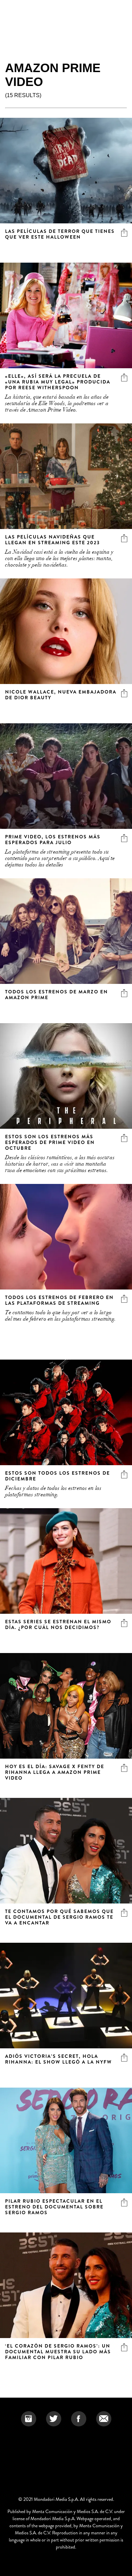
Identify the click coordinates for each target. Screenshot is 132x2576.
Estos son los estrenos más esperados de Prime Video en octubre (50, 1142)
